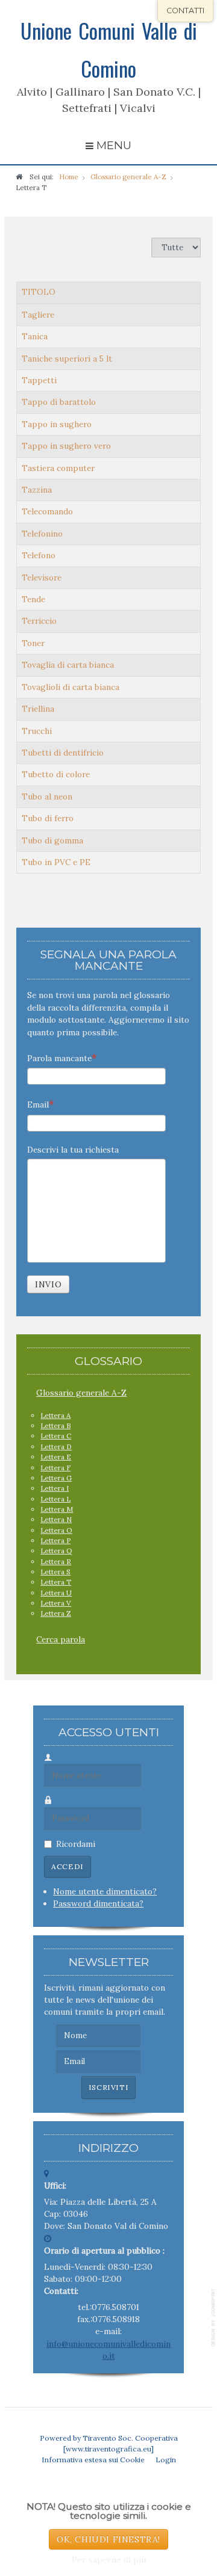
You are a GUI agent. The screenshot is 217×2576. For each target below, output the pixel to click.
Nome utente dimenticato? (105, 1891)
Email (38, 1105)
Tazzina (37, 490)
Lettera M (57, 1509)
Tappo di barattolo (59, 402)
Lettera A (55, 1415)
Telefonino (42, 534)
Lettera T (56, 1582)
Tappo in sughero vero (66, 446)
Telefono (39, 555)
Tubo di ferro (48, 818)
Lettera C (56, 1436)
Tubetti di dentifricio (63, 753)
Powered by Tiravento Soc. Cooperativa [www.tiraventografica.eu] (109, 2443)
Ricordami (76, 1844)
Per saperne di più (109, 2560)
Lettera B (55, 1425)
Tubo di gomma (52, 840)
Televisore (42, 578)
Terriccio (39, 621)
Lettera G (56, 1478)
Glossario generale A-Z (81, 1393)
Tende (33, 599)
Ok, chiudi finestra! (108, 2539)
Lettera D (56, 1447)
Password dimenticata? (98, 1903)
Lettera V (56, 1603)
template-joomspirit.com (214, 2318)
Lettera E (56, 1457)
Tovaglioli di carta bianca (71, 687)
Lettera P (55, 1540)
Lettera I (55, 1488)
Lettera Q (56, 1551)
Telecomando (47, 511)
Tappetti (39, 380)
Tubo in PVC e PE (56, 862)
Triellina (38, 709)
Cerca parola (61, 1639)
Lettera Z (56, 1613)
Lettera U (56, 1593)
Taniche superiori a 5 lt (67, 359)
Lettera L (55, 1499)
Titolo (39, 292)
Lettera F (55, 1468)
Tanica (35, 336)
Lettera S (55, 1572)
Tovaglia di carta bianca (68, 665)
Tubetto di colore (56, 774)
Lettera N (56, 1519)
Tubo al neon (47, 797)
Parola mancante (59, 1058)
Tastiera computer (58, 468)
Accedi (68, 1866)
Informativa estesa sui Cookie (93, 2460)
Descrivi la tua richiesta (73, 1150)
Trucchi (37, 731)
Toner (33, 643)
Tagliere (38, 315)
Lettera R (56, 1561)
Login (166, 2460)
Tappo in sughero (57, 424)
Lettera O (56, 1530)
